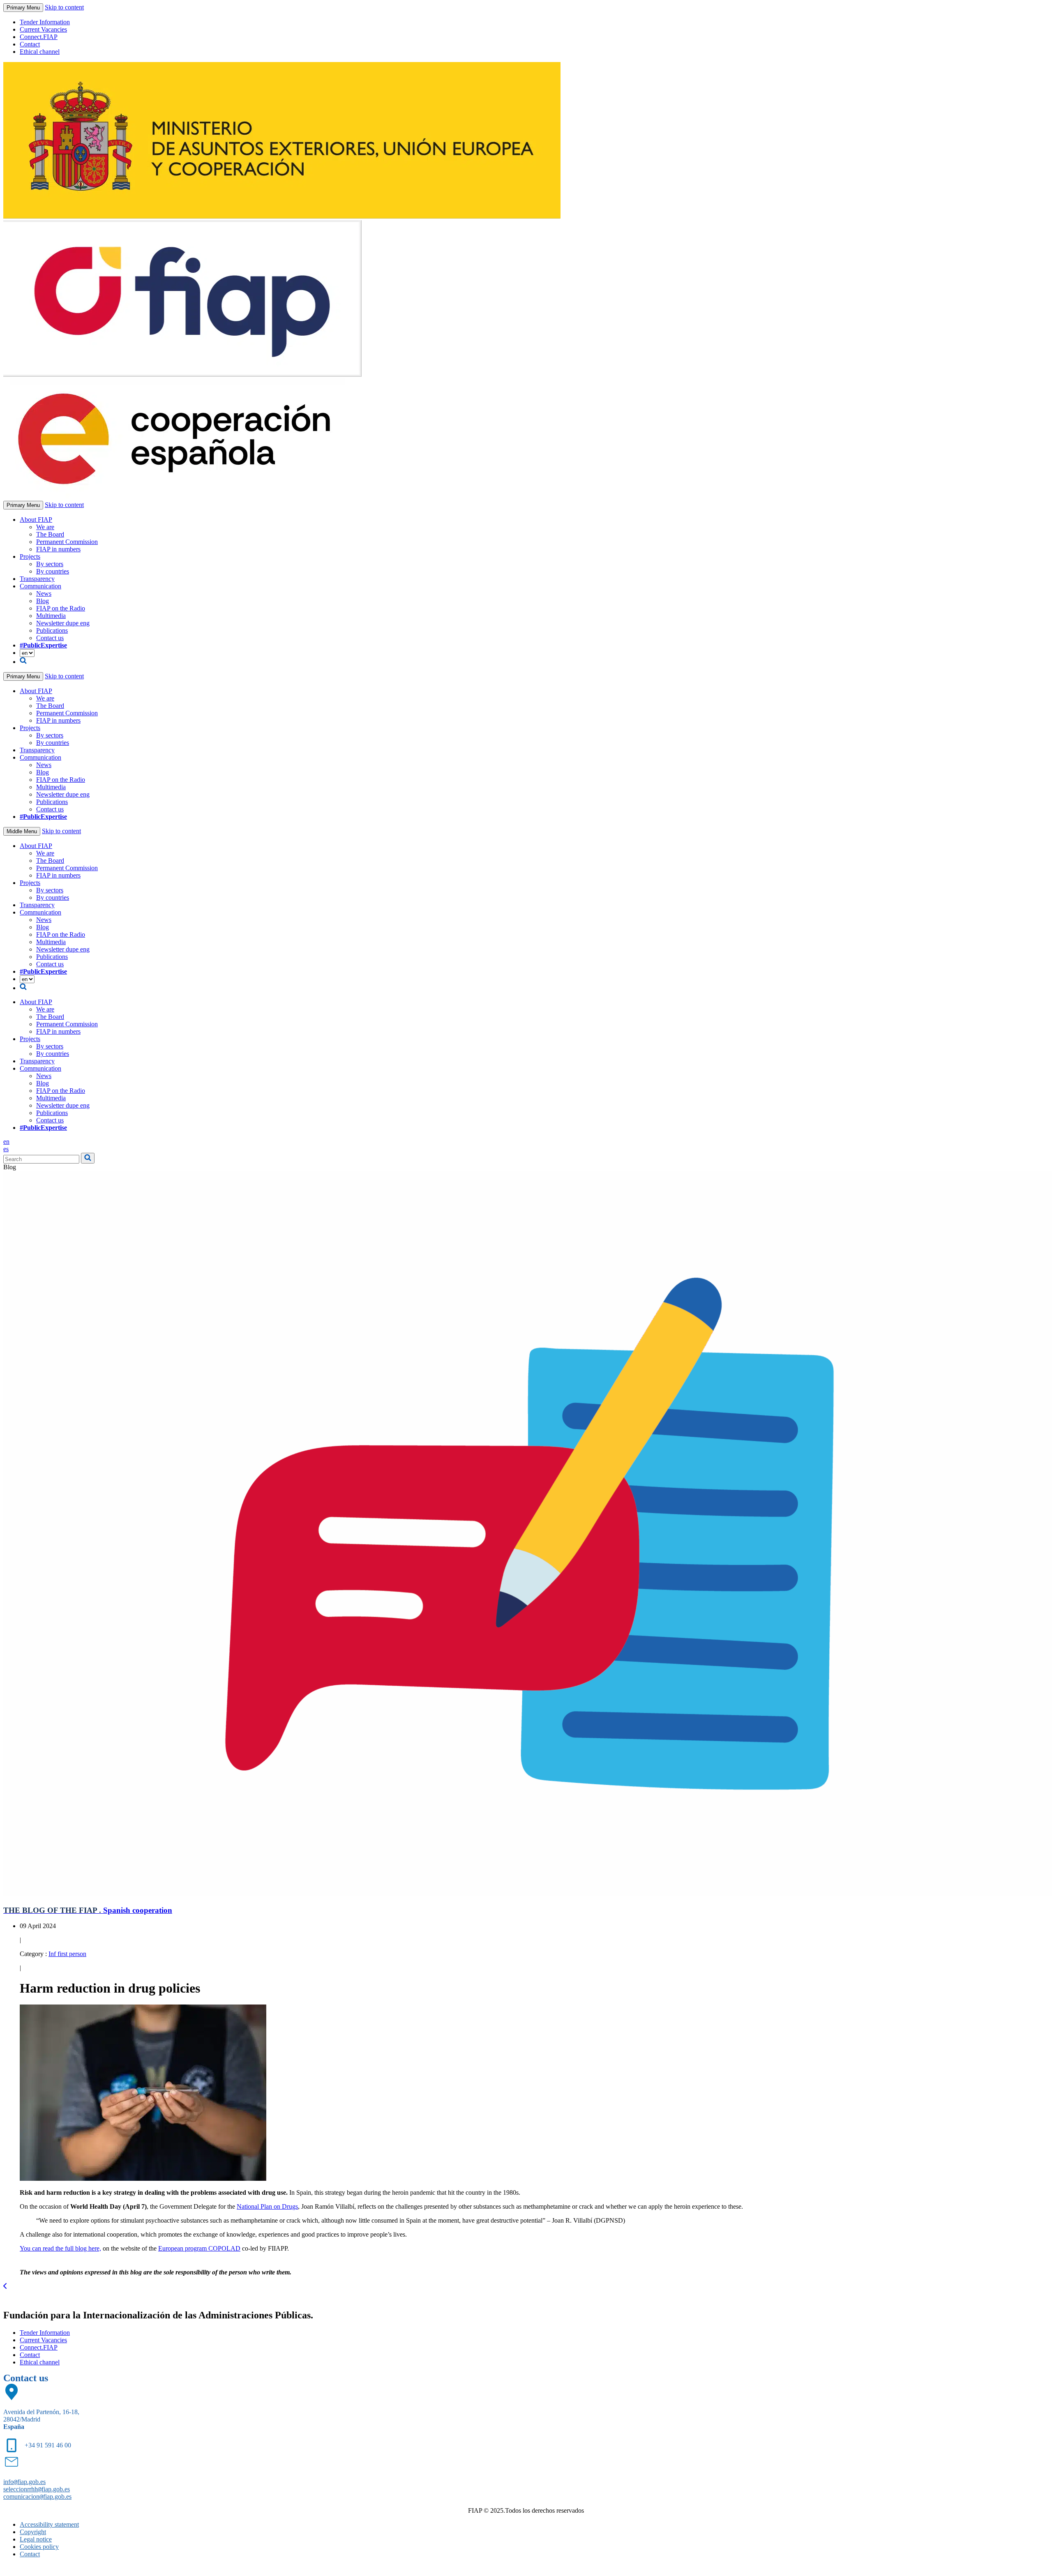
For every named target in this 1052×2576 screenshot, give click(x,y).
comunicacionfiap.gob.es (37, 2497)
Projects (30, 556)
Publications (52, 630)
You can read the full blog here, (60, 2248)
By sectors (50, 564)
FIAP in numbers (58, 549)
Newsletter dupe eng (63, 623)
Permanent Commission (67, 542)
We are (45, 527)
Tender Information (45, 22)
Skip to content (64, 7)
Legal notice (36, 2539)
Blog (43, 601)
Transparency (37, 579)
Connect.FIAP (39, 37)
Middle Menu (22, 831)
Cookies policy (39, 2547)
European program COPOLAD (199, 2248)
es (6, 1149)
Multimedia (51, 616)
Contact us (50, 638)
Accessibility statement (49, 2524)
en (6, 1142)
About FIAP (36, 520)
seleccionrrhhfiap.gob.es (37, 2489)
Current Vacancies (43, 29)
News (44, 593)
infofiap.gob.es (24, 2482)
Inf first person (67, 1954)
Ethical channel (40, 52)
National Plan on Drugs (267, 2206)
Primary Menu (23, 8)
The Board (50, 534)
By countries (53, 571)
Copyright (33, 2532)
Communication (40, 586)
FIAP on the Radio (61, 608)
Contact (30, 44)
